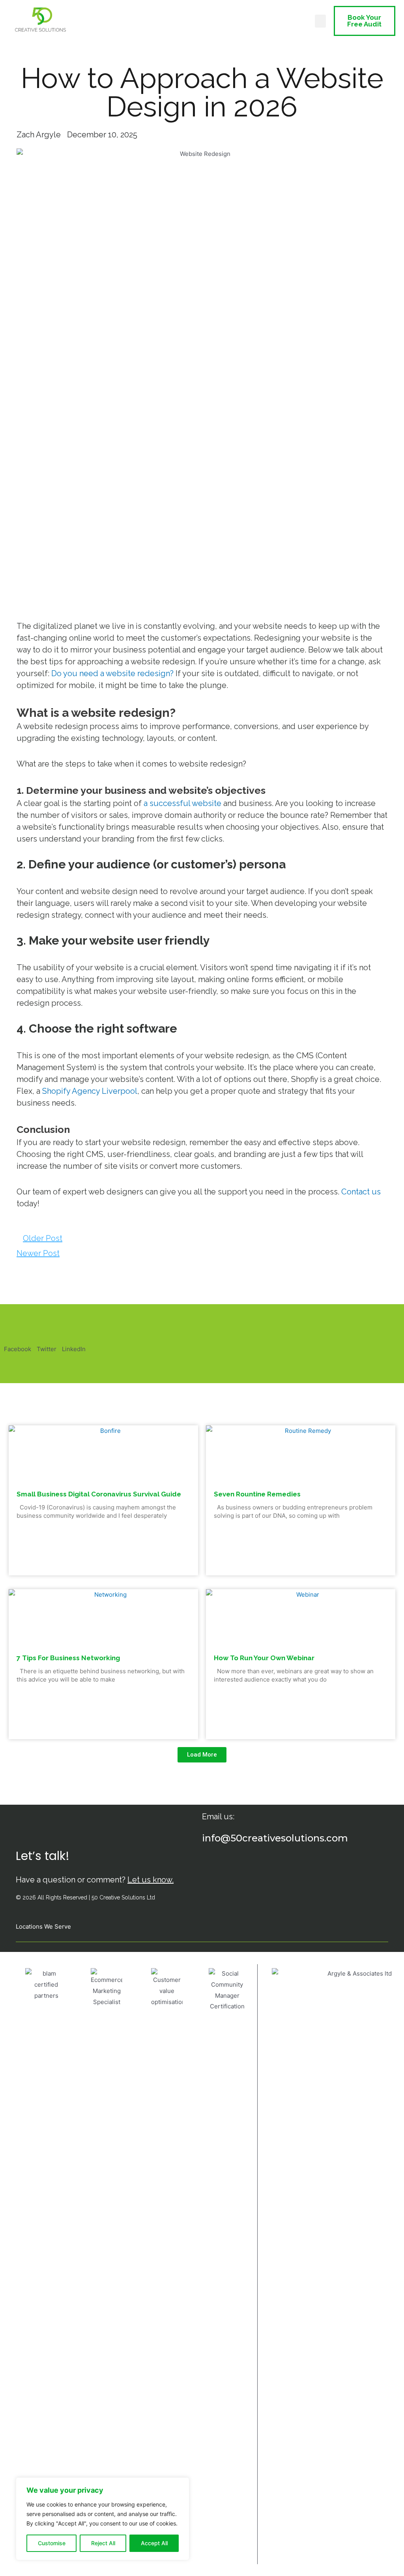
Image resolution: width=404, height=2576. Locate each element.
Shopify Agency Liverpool (90, 1091)
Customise (52, 2543)
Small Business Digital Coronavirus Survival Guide (99, 1494)
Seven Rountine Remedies (257, 1494)
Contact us (361, 1192)
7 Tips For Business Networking (68, 1658)
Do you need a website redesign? (112, 673)
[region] (103, 2519)
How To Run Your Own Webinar (264, 1658)
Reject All (103, 2543)
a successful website (182, 803)
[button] (320, 21)
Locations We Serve (43, 1926)
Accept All (154, 2543)
